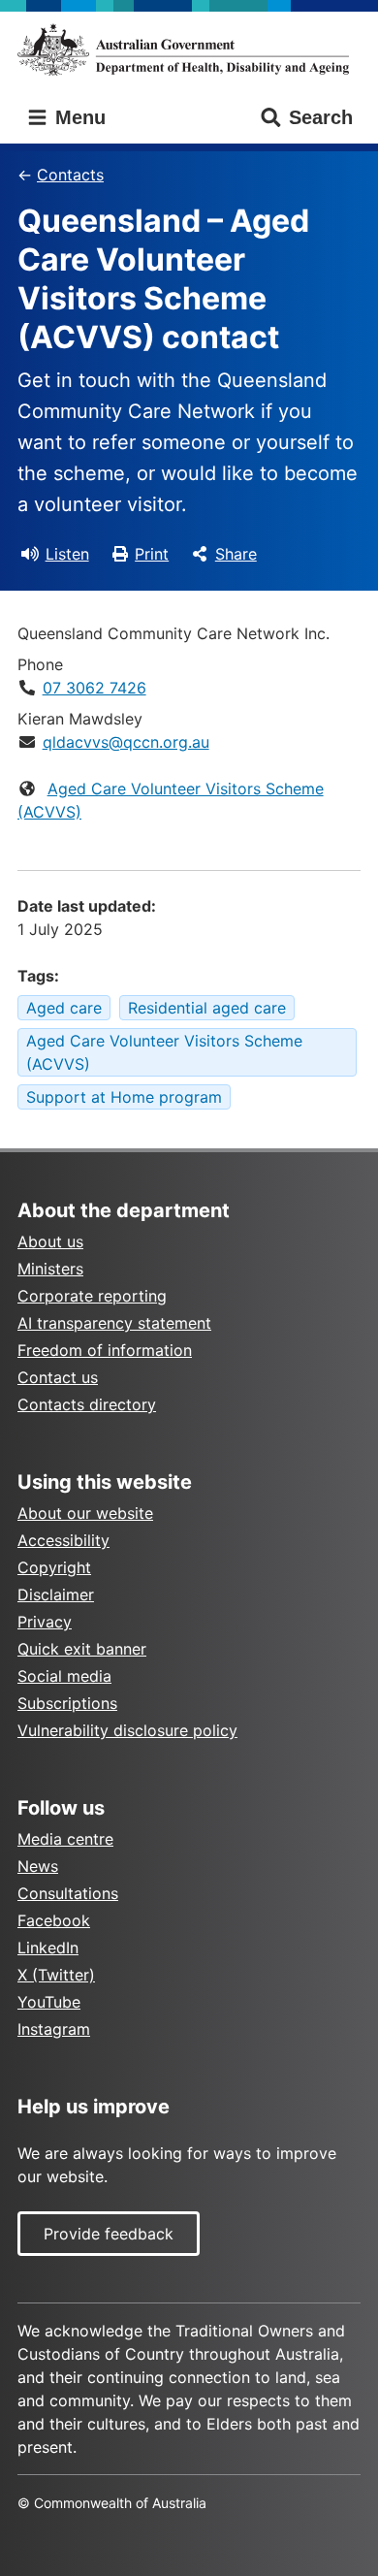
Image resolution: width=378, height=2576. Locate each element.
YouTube (49, 2002)
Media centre (65, 1839)
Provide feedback (109, 2234)
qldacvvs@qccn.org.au (126, 742)
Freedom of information (105, 1350)
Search (321, 117)
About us (50, 1241)
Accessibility (63, 1540)
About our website (85, 1513)
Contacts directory (87, 1404)
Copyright (54, 1567)
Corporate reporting (92, 1296)
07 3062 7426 (94, 688)
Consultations (68, 1893)
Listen (67, 554)
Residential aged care (207, 1008)
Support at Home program (124, 1097)
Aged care (64, 1008)
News (38, 1866)
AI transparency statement (114, 1323)
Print (152, 554)
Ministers (50, 1269)
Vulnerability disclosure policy (127, 1730)
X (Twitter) (56, 1975)
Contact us (58, 1377)
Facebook (54, 1920)
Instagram (54, 2029)
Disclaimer (56, 1594)
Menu (78, 117)
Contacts (70, 175)
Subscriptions (67, 1703)
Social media (64, 1676)
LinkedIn (48, 1948)
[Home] (189, 49)
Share (236, 554)
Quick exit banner (82, 1649)
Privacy (45, 1622)
